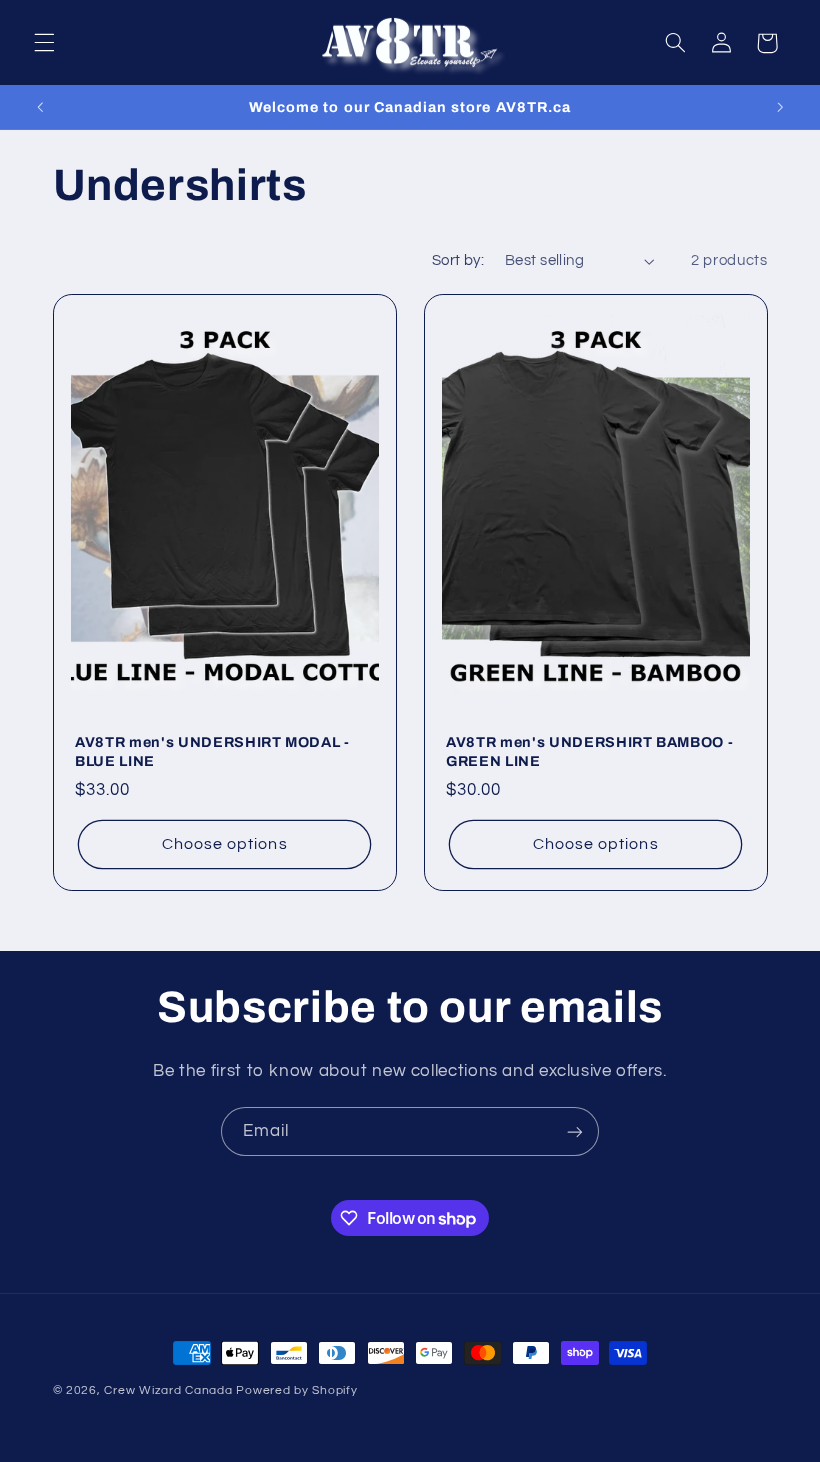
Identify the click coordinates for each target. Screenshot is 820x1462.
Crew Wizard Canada (168, 1390)
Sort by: (458, 260)
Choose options (224, 844)
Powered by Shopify (296, 1390)
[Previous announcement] (40, 107)
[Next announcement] (780, 107)
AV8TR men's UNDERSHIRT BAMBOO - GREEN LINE (589, 751)
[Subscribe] (575, 1131)
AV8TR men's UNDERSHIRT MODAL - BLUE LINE (212, 751)
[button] (44, 43)
